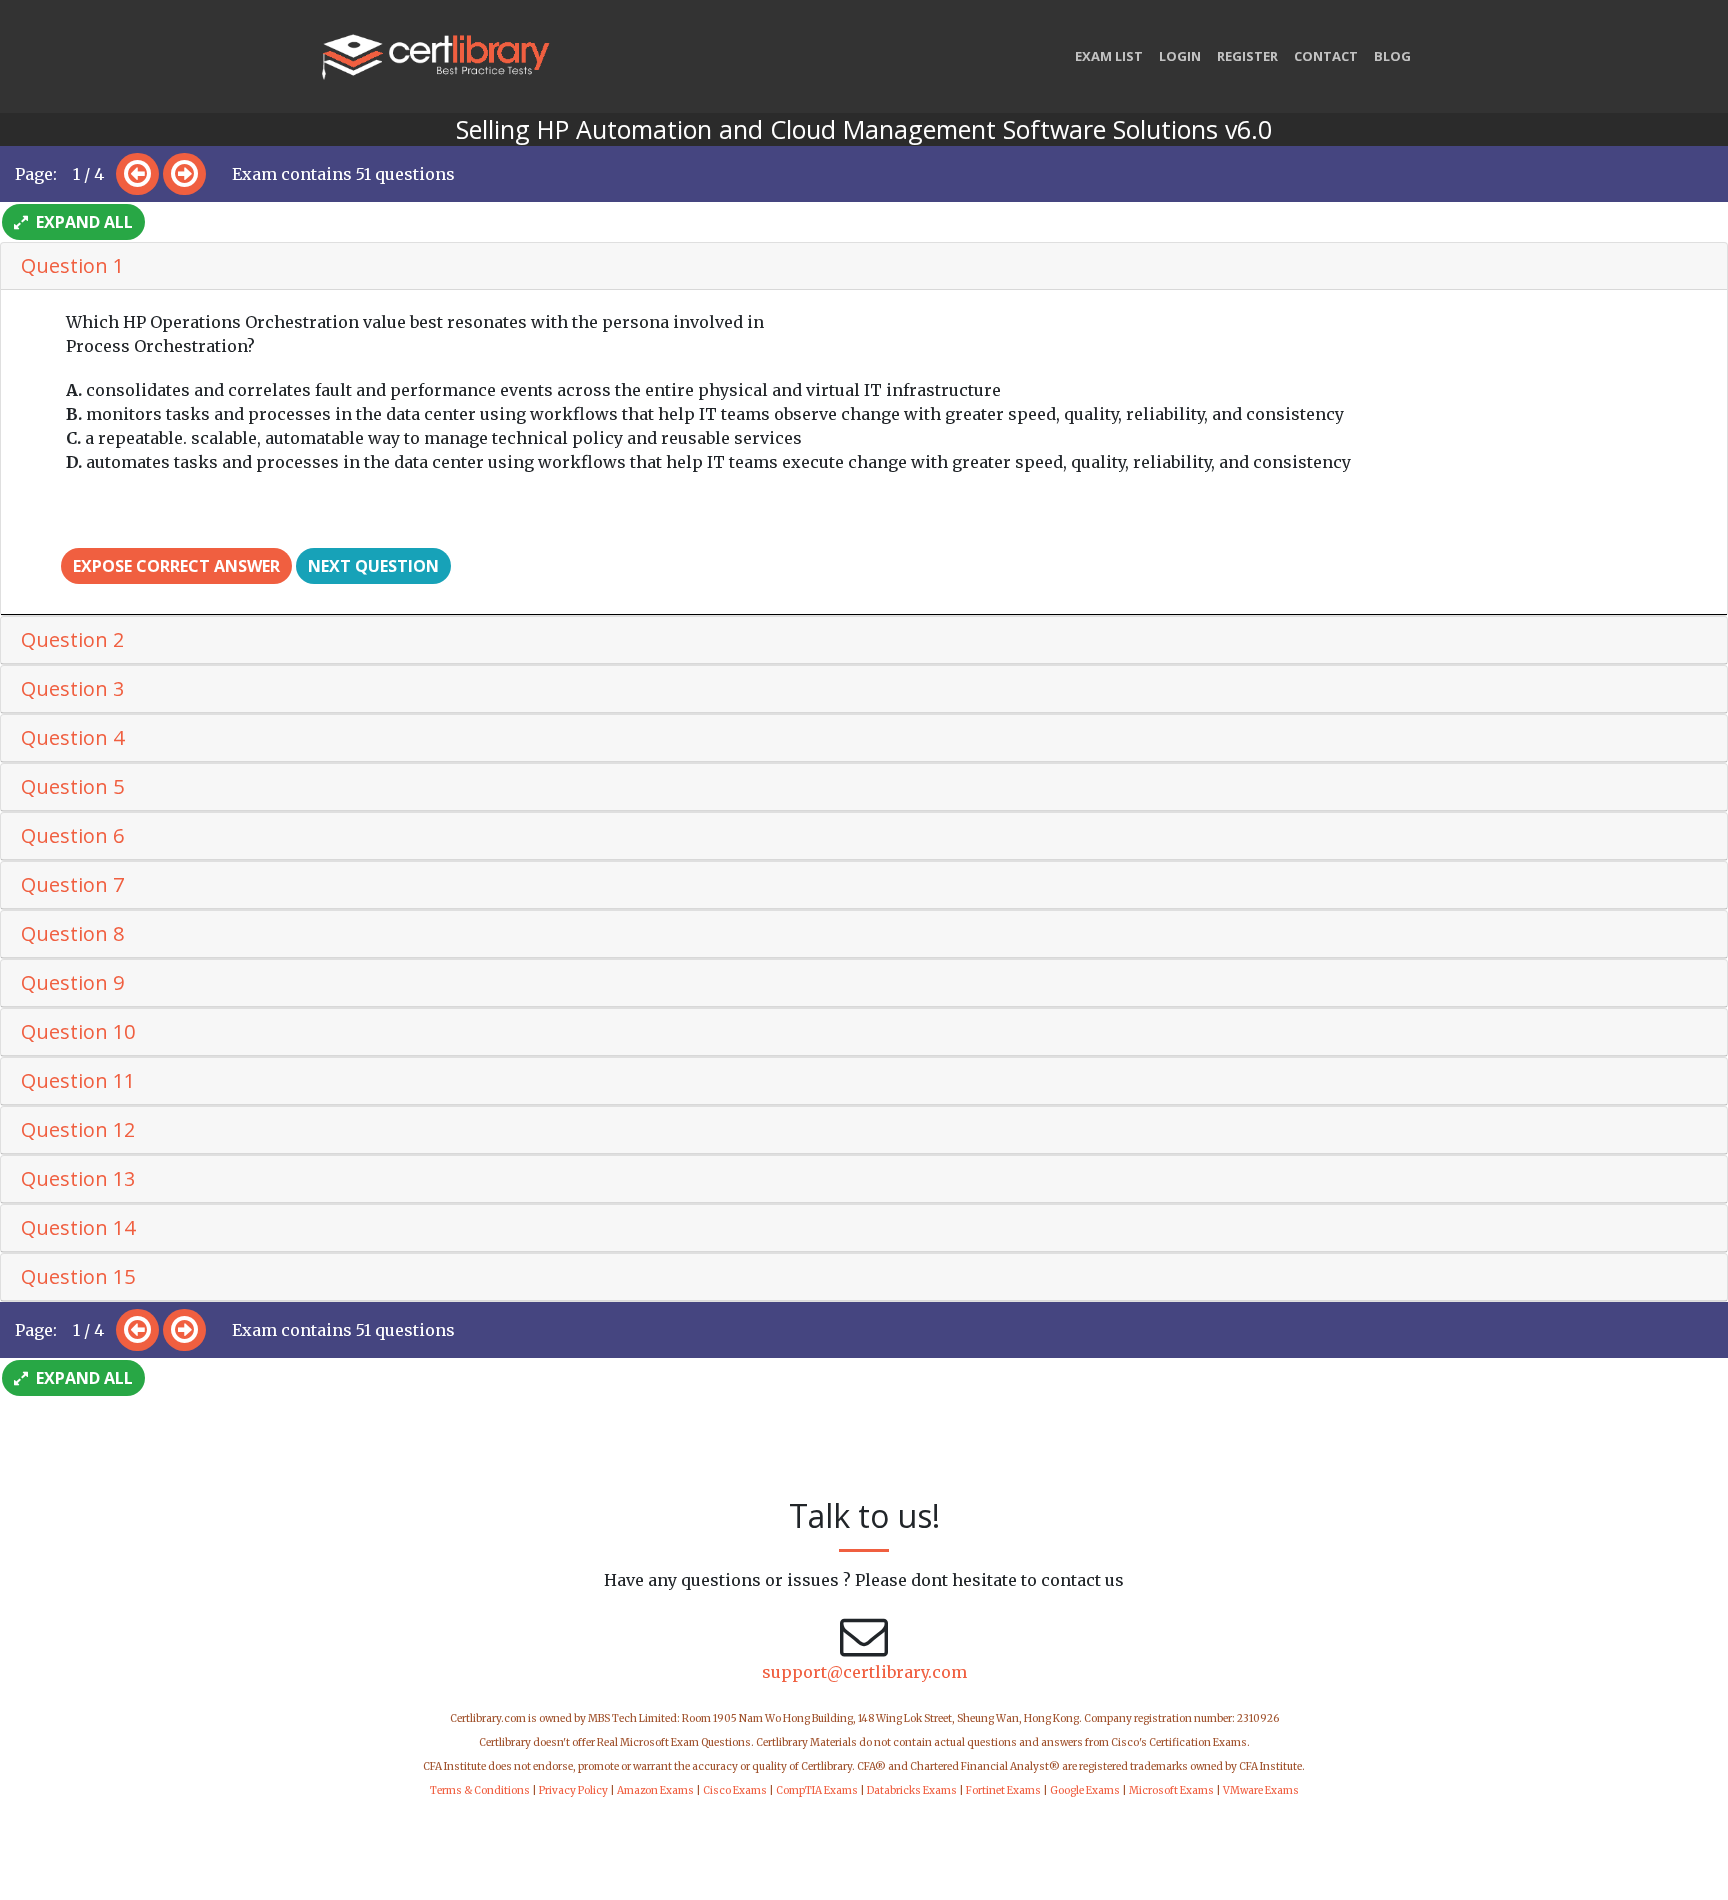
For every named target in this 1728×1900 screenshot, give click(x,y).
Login (1180, 56)
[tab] (864, 266)
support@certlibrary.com (864, 1672)
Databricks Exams (912, 1790)
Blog (1392, 56)
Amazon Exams (655, 1790)
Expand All (82, 222)
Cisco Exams (735, 1790)
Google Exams (1085, 1790)
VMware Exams (1261, 1790)
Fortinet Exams (1003, 1790)
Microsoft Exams (1171, 1790)
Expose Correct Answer (176, 566)
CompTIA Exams (817, 1790)
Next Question (373, 566)
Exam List (1109, 56)
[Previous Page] (137, 174)
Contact (1326, 56)
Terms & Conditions (480, 1790)
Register (1247, 56)
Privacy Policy (573, 1790)
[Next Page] (184, 174)
